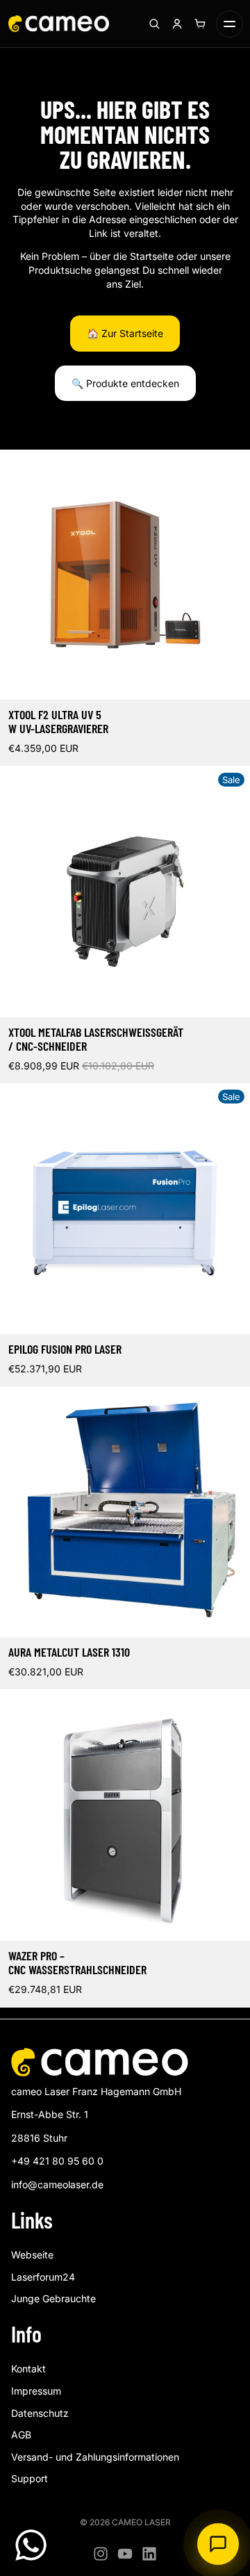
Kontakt (28, 2369)
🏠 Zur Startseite (125, 333)
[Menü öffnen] (230, 24)
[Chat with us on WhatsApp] (31, 2545)
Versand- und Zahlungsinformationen (95, 2457)
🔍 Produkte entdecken (125, 383)
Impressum (36, 2391)
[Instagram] (101, 2554)
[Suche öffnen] (154, 24)
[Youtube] (125, 2554)
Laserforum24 (43, 2277)
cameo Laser (141, 2522)
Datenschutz (40, 2413)
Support (30, 2478)
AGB (21, 2435)
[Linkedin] (149, 2554)
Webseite (32, 2255)
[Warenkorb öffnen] (200, 24)
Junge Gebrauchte (53, 2298)
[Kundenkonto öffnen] (177, 24)
